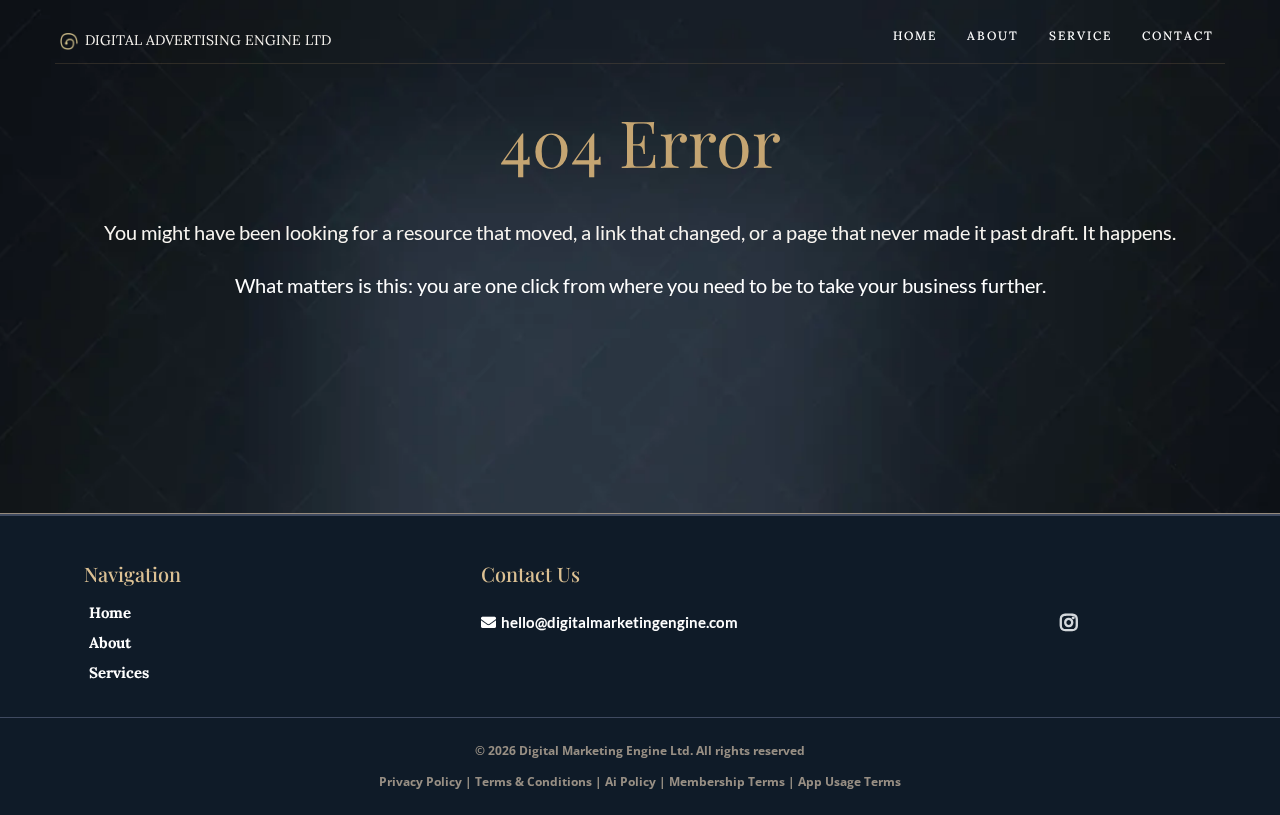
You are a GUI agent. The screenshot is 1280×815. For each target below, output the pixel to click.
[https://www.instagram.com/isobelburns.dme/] (1074, 621)
